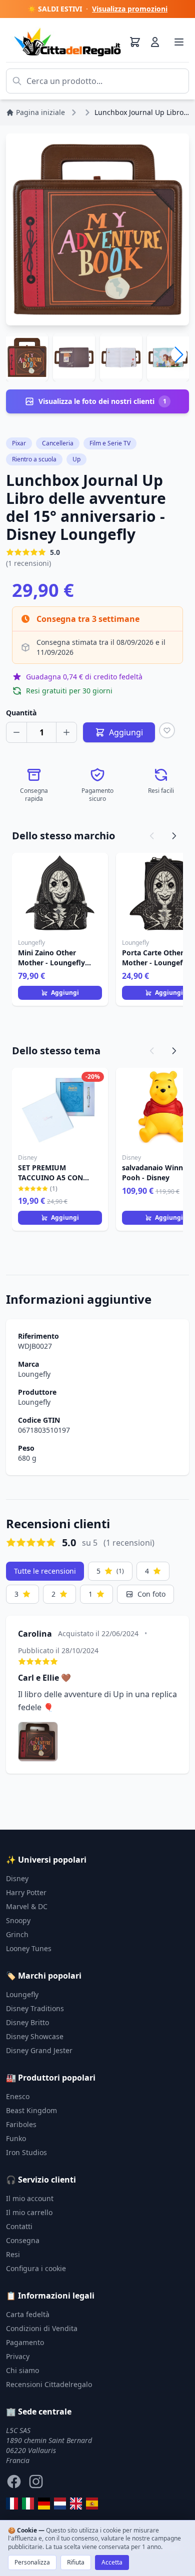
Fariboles (21, 2124)
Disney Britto (27, 2022)
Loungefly (34, 1374)
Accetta (112, 2562)
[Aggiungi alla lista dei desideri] (167, 730)
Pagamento (25, 2342)
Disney (17, 1878)
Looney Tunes (29, 1948)
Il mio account (30, 2198)
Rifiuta (76, 2562)
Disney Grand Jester (39, 2050)
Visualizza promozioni (130, 9)
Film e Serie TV (110, 443)
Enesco (18, 2096)
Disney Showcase (35, 2036)
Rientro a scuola (34, 459)
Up (76, 459)
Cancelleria (58, 443)
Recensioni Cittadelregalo (49, 2384)
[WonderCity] (44, 2504)
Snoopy (18, 1920)
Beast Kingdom (31, 2110)
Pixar (19, 443)
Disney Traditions (35, 2008)
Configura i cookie (36, 2268)
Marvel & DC (27, 1906)
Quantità (21, 713)
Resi (13, 2254)
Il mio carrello (29, 2212)
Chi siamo (22, 2370)
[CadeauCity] (12, 2504)
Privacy (18, 2356)
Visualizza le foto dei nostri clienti (102, 401)
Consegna (23, 2240)
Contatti (19, 2226)
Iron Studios (26, 2152)
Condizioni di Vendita (42, 2328)
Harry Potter (26, 1892)
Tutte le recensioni (45, 1571)
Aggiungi (65, 993)
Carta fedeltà (28, 2314)
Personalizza (32, 2562)
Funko (16, 2138)
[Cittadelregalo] (28, 2504)
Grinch (17, 1934)
